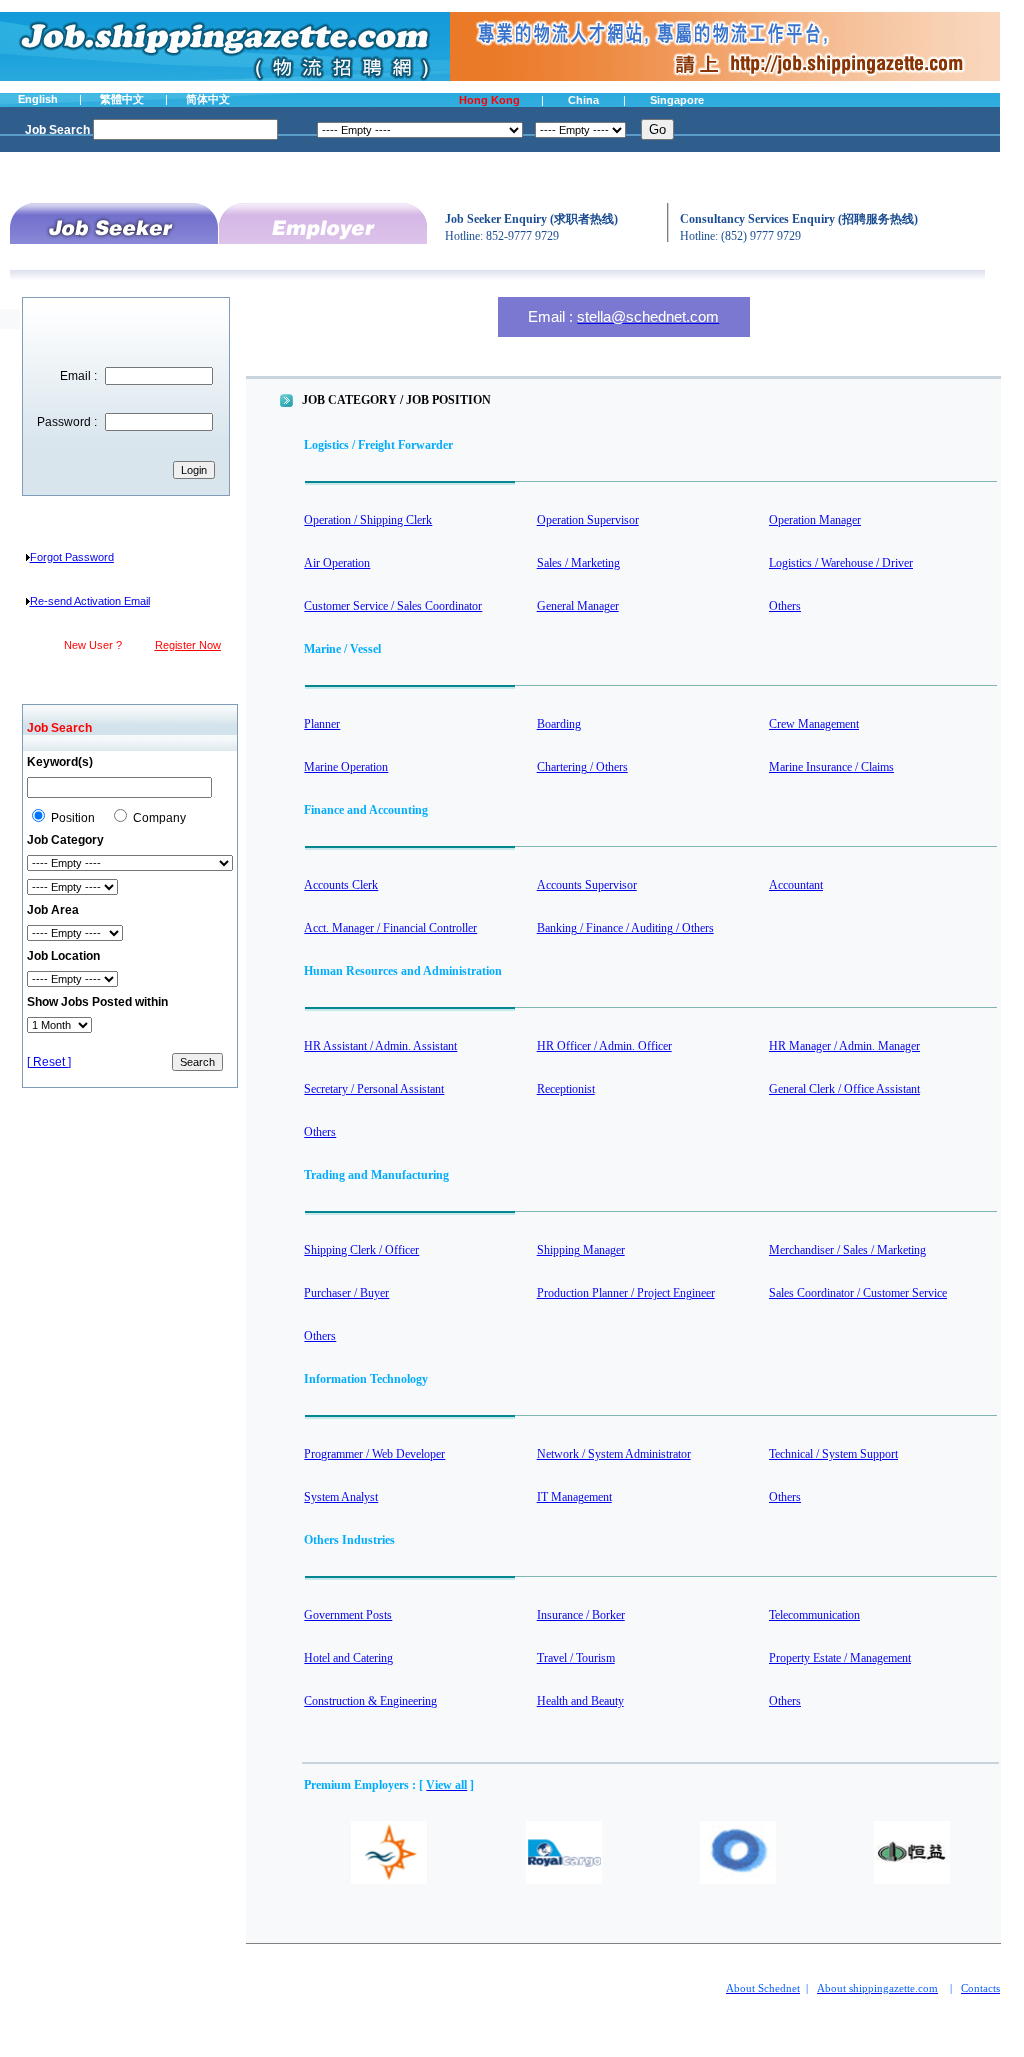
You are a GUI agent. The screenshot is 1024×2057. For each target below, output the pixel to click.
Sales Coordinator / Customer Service (858, 1293)
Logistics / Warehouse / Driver (841, 563)
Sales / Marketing (578, 563)
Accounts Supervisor (587, 885)
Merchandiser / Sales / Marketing (847, 1250)
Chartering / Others (582, 767)
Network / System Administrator (614, 1454)
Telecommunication (814, 1615)
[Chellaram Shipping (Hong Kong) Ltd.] (389, 1880)
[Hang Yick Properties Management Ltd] (912, 1880)
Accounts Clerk (341, 885)
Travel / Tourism (576, 1658)
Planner (322, 724)
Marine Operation (346, 767)
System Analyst (341, 1497)
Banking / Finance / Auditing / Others (625, 928)
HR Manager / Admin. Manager (844, 1046)
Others (785, 606)
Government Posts (348, 1615)
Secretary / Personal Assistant (374, 1089)
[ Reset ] (49, 1062)
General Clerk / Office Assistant (844, 1089)
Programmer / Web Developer (374, 1454)
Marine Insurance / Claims (831, 767)
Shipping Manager (581, 1250)
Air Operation (337, 563)
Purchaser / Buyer (346, 1293)
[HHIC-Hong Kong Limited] (738, 1880)
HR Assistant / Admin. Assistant (380, 1046)
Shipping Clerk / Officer (361, 1250)
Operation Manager (815, 520)
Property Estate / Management (840, 1658)
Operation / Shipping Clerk (368, 520)
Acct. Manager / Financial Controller (390, 928)
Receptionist (566, 1089)
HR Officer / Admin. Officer (604, 1046)
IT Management (574, 1497)
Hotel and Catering (348, 1658)
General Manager (578, 606)
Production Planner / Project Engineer (626, 1293)
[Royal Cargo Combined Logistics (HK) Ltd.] (564, 1880)
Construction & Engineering (370, 1701)
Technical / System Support (833, 1454)
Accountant (796, 885)
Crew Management (814, 724)
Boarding (559, 724)
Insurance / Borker (581, 1615)
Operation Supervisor (588, 520)
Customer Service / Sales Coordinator (393, 606)
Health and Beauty (580, 1701)
